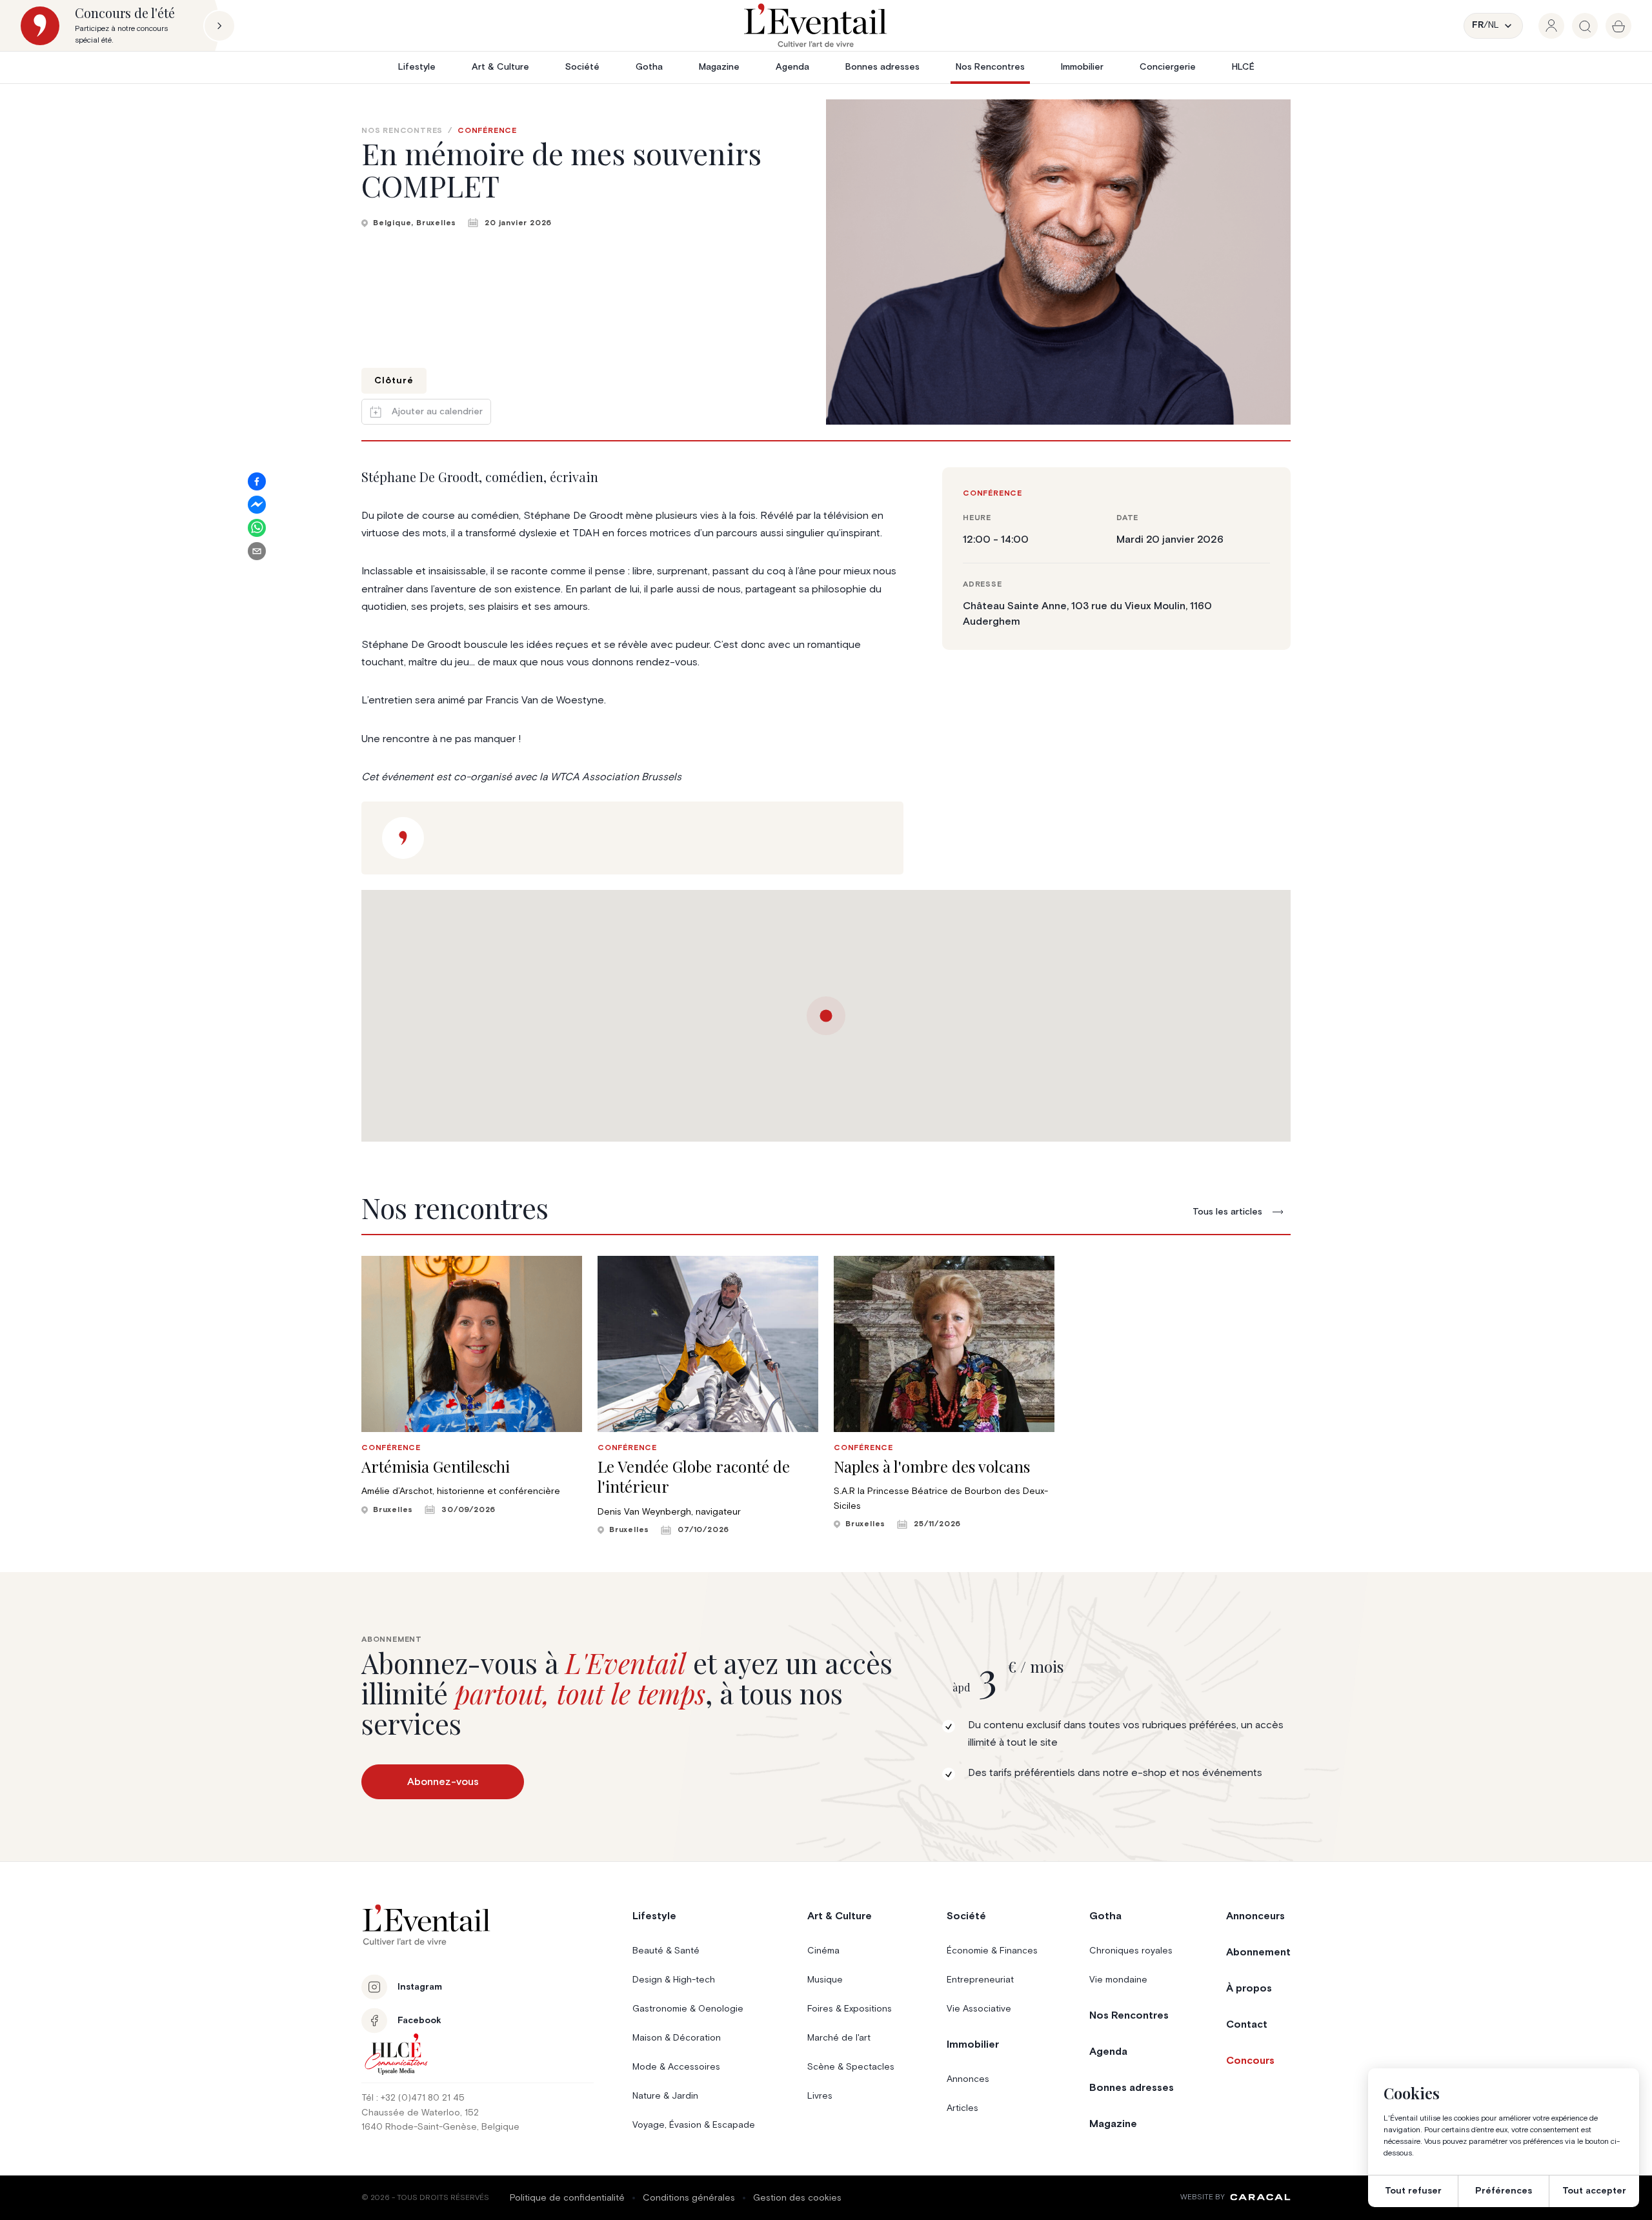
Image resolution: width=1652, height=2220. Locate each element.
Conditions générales (689, 2198)
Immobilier (1082, 67)
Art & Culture (500, 67)
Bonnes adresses (882, 67)
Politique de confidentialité (567, 2198)
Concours (1250, 2061)
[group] (1551, 26)
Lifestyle (417, 67)
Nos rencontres (402, 131)
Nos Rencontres (990, 67)
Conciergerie (1168, 67)
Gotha (649, 67)
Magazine (719, 67)
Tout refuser (1413, 2191)
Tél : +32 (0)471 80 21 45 (413, 2098)
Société (582, 67)
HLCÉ (1243, 67)
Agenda (792, 67)
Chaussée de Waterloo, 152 (420, 2113)
